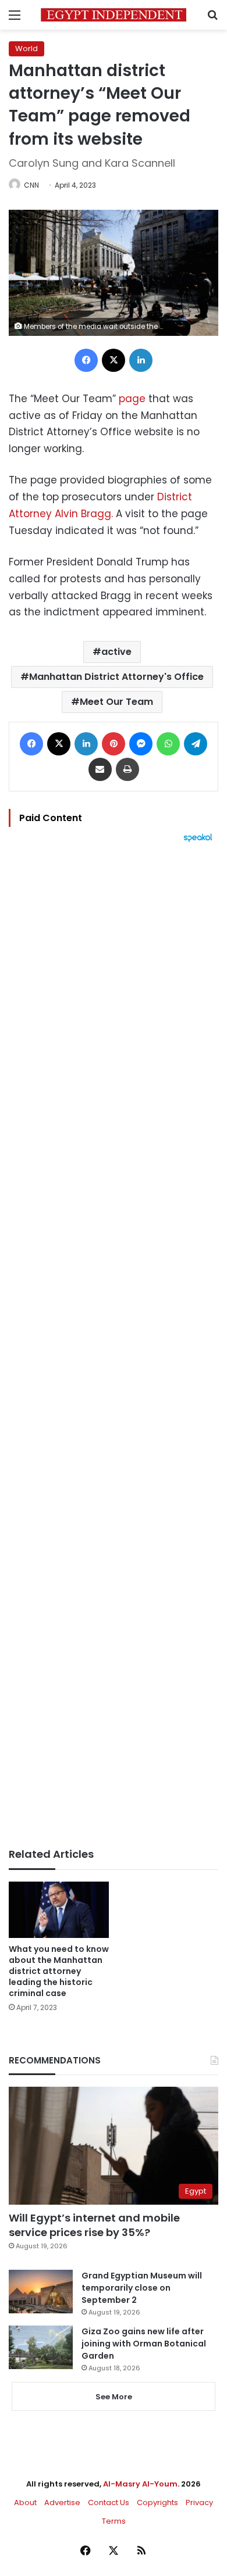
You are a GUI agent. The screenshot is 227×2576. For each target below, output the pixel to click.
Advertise (62, 2502)
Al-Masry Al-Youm (140, 2484)
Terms (114, 2521)
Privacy (199, 2502)
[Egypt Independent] (114, 15)
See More (114, 2397)
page (132, 399)
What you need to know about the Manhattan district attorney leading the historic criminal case (59, 1971)
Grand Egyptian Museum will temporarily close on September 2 (142, 2288)
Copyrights (157, 2502)
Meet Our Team (116, 702)
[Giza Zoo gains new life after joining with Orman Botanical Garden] (41, 2347)
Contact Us (109, 2502)
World (26, 49)
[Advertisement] (114, 1345)
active (116, 652)
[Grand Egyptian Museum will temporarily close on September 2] (41, 2292)
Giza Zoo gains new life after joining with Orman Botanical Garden (144, 2344)
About (25, 2502)
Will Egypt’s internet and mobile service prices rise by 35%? (94, 2225)
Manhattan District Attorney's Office (116, 677)
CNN (31, 185)
